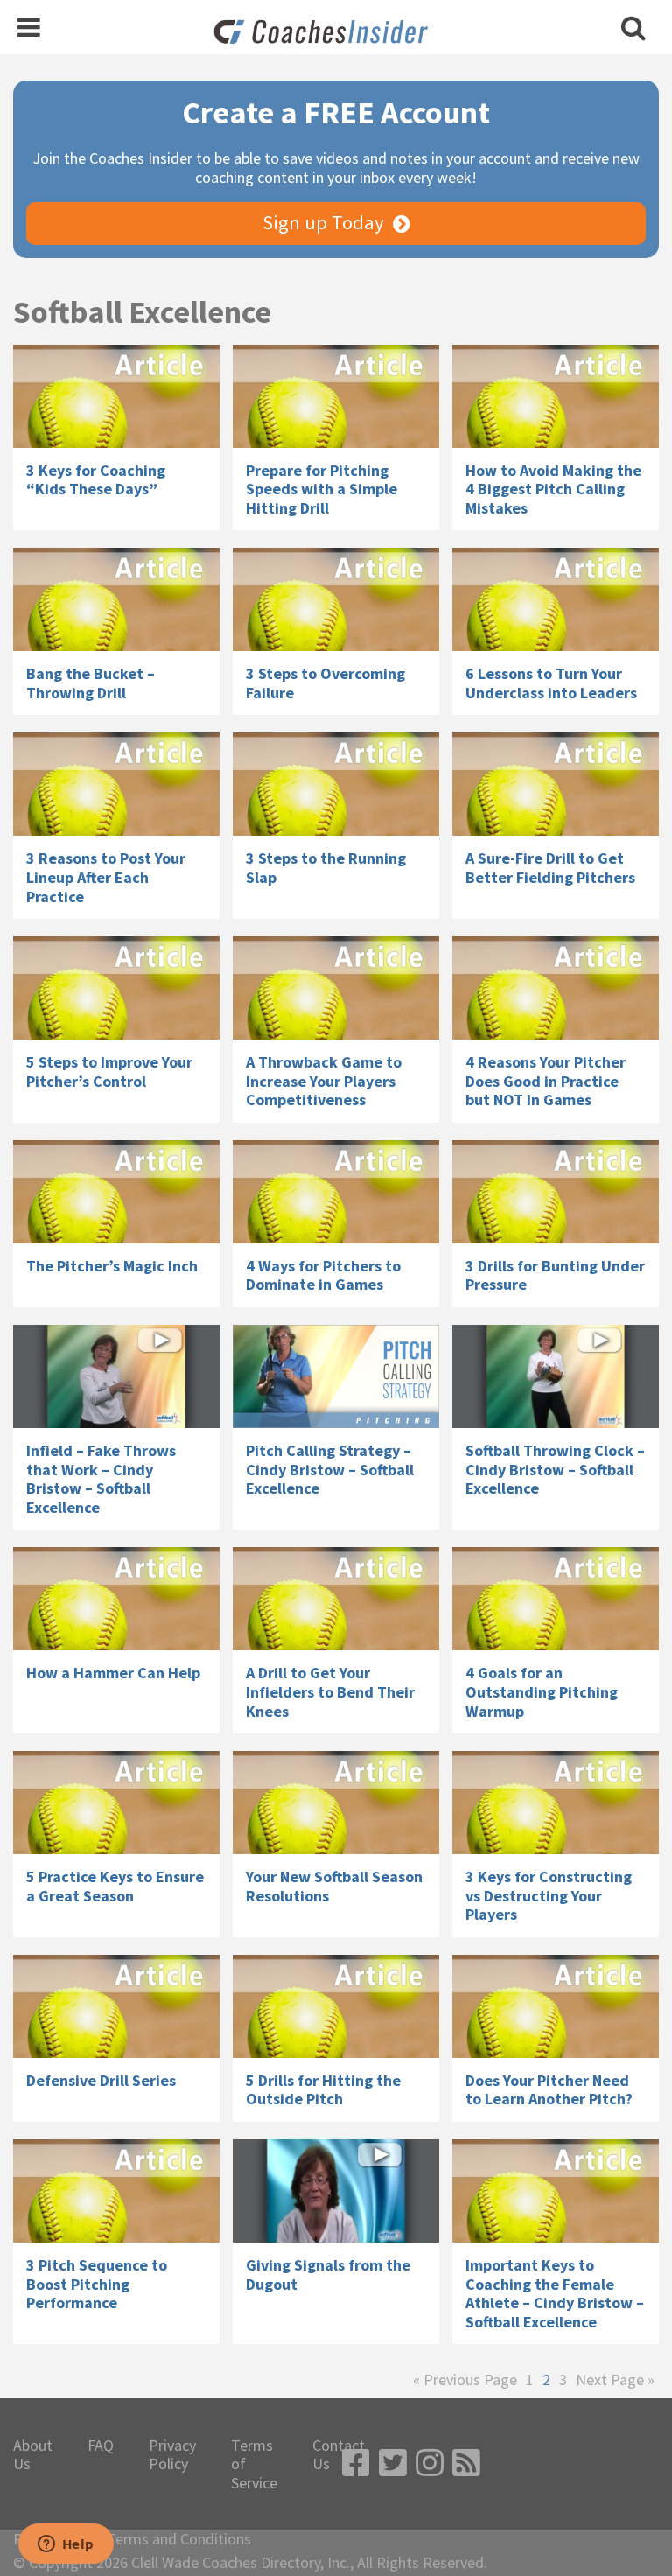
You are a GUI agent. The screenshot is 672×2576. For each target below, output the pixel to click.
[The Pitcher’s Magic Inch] (116, 1192)
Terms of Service (254, 2464)
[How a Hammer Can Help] (116, 1599)
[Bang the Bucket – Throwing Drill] (116, 599)
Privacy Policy (172, 2455)
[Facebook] (356, 2464)
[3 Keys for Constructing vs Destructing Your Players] (556, 1802)
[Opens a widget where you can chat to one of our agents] (66, 2545)
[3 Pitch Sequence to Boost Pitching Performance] (116, 2191)
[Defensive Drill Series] (116, 2006)
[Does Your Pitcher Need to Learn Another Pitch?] (556, 2006)
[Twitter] (393, 2464)
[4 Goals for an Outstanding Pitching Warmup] (556, 1599)
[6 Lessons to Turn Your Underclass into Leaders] (556, 599)
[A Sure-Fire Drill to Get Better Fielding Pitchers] (556, 784)
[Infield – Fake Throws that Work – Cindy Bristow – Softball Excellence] (116, 1376)
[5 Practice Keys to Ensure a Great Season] (116, 1802)
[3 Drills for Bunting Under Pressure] (556, 1192)
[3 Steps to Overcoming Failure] (336, 599)
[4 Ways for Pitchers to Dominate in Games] (336, 1192)
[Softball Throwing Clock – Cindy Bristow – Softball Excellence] (556, 1376)
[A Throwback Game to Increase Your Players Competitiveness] (336, 988)
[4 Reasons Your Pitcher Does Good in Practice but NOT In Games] (556, 988)
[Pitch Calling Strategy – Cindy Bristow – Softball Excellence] (336, 1376)
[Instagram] (430, 2464)
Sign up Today (323, 222)
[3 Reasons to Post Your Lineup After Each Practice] (116, 784)
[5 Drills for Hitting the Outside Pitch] (336, 2006)
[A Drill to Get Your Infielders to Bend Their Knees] (336, 1599)
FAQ (101, 2446)
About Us (33, 2455)
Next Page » (615, 2380)
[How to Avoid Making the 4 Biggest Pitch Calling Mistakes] (556, 396)
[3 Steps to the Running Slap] (336, 784)
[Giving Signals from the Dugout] (336, 2191)
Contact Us (339, 2455)
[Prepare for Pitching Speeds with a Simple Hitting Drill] (336, 396)
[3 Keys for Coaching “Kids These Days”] (116, 396)
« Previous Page (465, 2380)
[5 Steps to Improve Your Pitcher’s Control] (116, 988)
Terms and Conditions (179, 2539)
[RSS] (466, 2464)
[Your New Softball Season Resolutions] (336, 1802)
